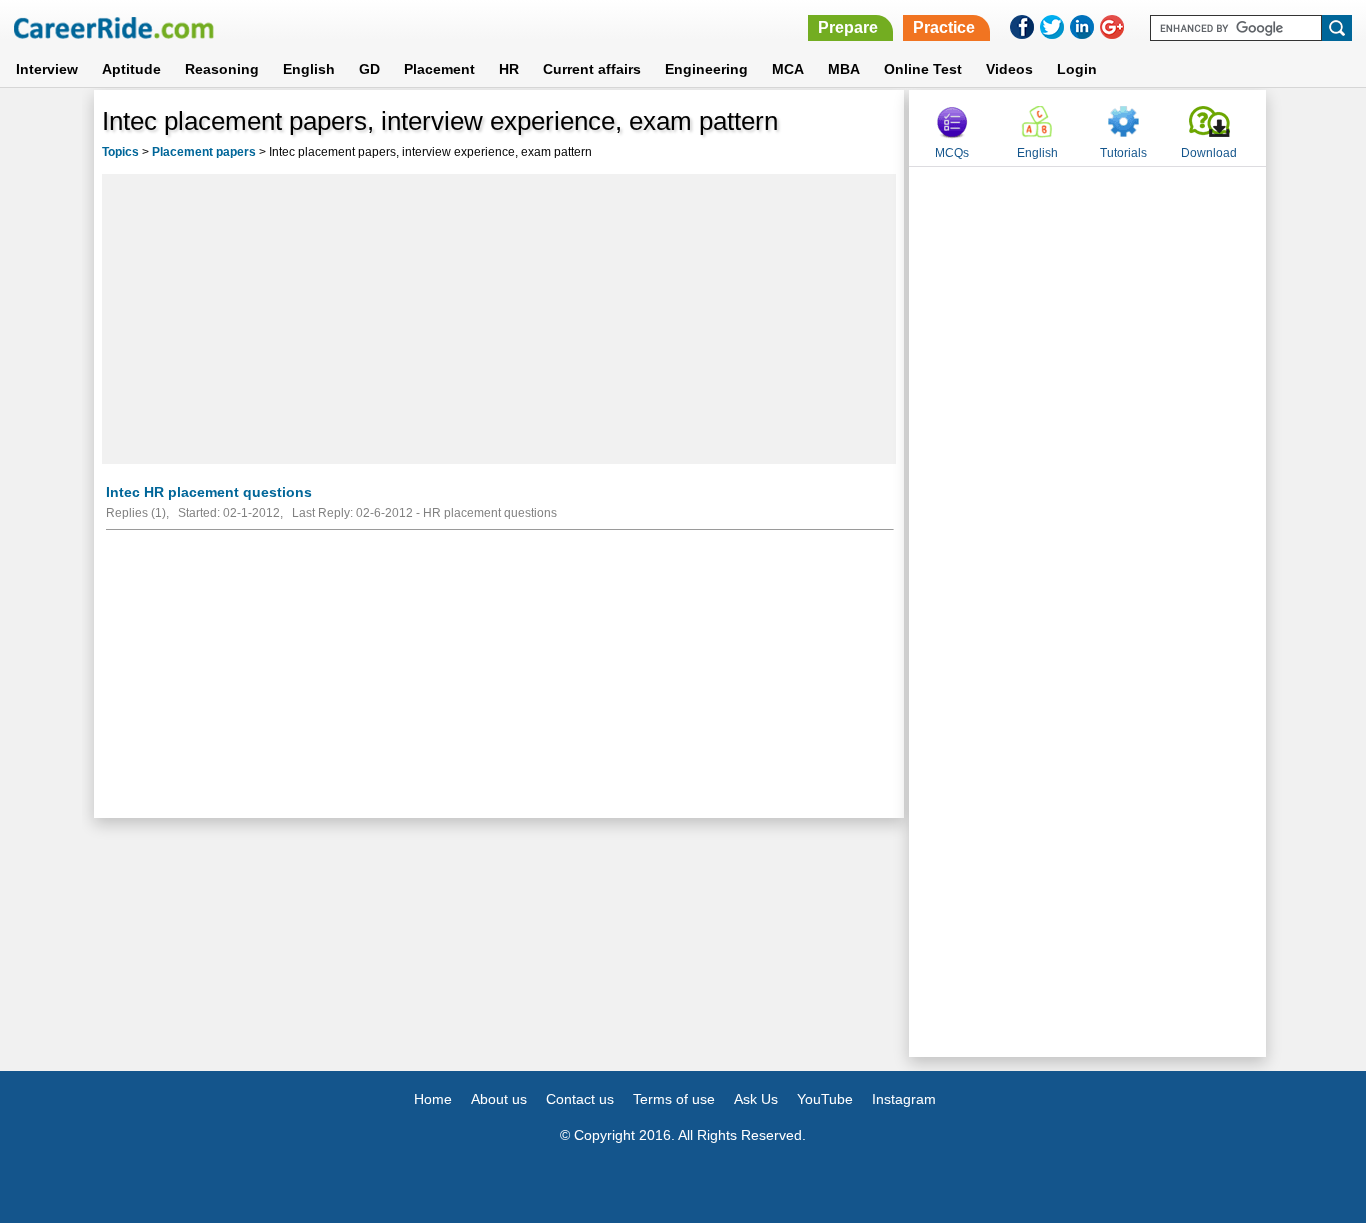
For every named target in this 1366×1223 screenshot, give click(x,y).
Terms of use (674, 1099)
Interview (47, 69)
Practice (944, 27)
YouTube (825, 1099)
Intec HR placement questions (209, 492)
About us (499, 1099)
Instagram (904, 1099)
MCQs (952, 153)
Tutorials (1123, 153)
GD (369, 69)
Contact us (580, 1099)
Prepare (848, 27)
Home (433, 1099)
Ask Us (756, 1099)
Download (1209, 153)
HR (509, 69)
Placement (439, 69)
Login (1077, 69)
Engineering (706, 69)
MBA (844, 69)
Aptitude (131, 69)
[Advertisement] (499, 319)
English (309, 69)
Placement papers (204, 152)
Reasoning (222, 69)
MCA (788, 69)
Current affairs (592, 69)
